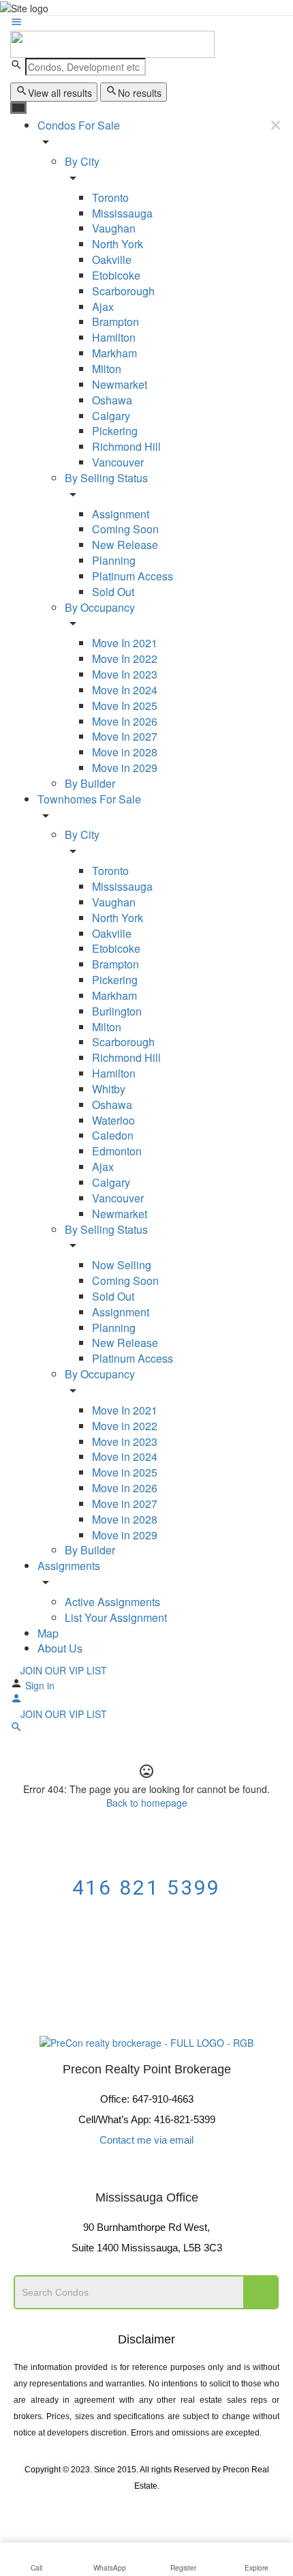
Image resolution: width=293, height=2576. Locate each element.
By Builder (90, 783)
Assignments (69, 1566)
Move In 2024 (125, 690)
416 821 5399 (147, 1887)
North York (118, 244)
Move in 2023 (125, 1441)
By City (82, 161)
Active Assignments (112, 1602)
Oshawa (112, 400)
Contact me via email (146, 2140)
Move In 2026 (125, 721)
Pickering (115, 431)
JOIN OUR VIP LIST (62, 1670)
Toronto (110, 197)
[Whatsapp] (202, 2171)
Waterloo (113, 1120)
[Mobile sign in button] (16, 1700)
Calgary (111, 416)
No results (140, 93)
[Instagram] (165, 2171)
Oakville (112, 260)
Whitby (109, 1089)
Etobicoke (116, 275)
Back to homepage (147, 1803)
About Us (60, 1648)
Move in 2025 (125, 1472)
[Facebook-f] (91, 2171)
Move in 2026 (125, 1488)
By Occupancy (100, 607)
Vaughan (114, 228)
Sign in (40, 1685)
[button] (146, 1959)
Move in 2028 (125, 752)
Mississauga (122, 213)
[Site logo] (112, 43)
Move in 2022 (125, 1426)
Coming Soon (125, 529)
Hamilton (114, 337)
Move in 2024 (125, 1456)
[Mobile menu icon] (146, 23)
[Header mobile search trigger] (16, 1729)
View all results (60, 93)
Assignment (121, 514)
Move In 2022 (125, 658)
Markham (114, 353)
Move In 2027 (125, 736)
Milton (107, 369)
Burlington (117, 1011)
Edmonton (117, 1151)
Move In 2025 (125, 706)
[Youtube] (128, 2171)
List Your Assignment (116, 1617)
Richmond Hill (126, 446)
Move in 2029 (125, 768)
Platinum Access (133, 576)
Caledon (113, 1135)
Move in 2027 (125, 1504)
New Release (125, 545)
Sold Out (113, 592)
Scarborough (123, 291)
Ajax (103, 307)
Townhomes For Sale (89, 799)
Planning (114, 560)
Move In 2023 (125, 674)
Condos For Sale (79, 125)
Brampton (115, 322)
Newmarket (120, 384)
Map (48, 1633)
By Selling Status (106, 478)
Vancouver (118, 462)
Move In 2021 (125, 643)
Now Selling (122, 1265)
